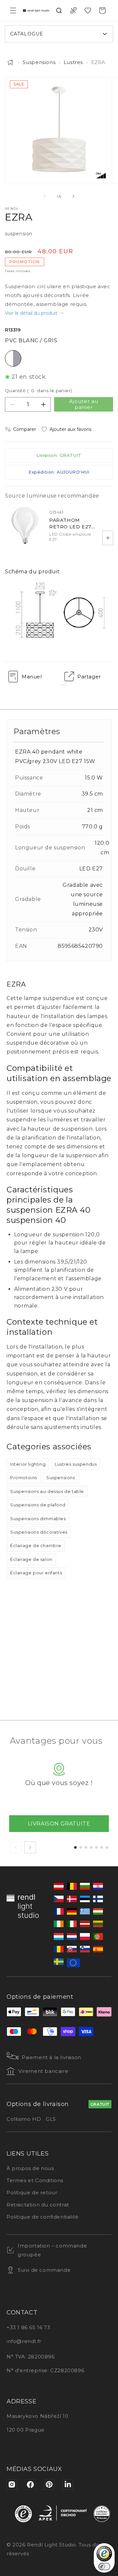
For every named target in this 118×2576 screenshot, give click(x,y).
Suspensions (39, 62)
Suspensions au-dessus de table (47, 1491)
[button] (13, 11)
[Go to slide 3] (86, 1847)
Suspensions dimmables (38, 1519)
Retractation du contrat (38, 2205)
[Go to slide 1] (75, 1847)
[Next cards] (30, 1847)
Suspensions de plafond (38, 1505)
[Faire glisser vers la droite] (73, 196)
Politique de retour (32, 2193)
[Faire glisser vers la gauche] (45, 196)
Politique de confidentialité (43, 2217)
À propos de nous (30, 2168)
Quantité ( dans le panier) (38, 391)
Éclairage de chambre (36, 1545)
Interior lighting (28, 1464)
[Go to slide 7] (107, 1847)
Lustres (73, 62)
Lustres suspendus (76, 1464)
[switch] (104, 2566)
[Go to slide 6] (102, 1847)
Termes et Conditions (35, 2180)
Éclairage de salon (31, 1559)
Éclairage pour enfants (36, 1573)
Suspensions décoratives (39, 1532)
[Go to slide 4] (91, 1847)
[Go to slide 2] (81, 1847)
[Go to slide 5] (96, 1847)
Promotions (24, 1478)
